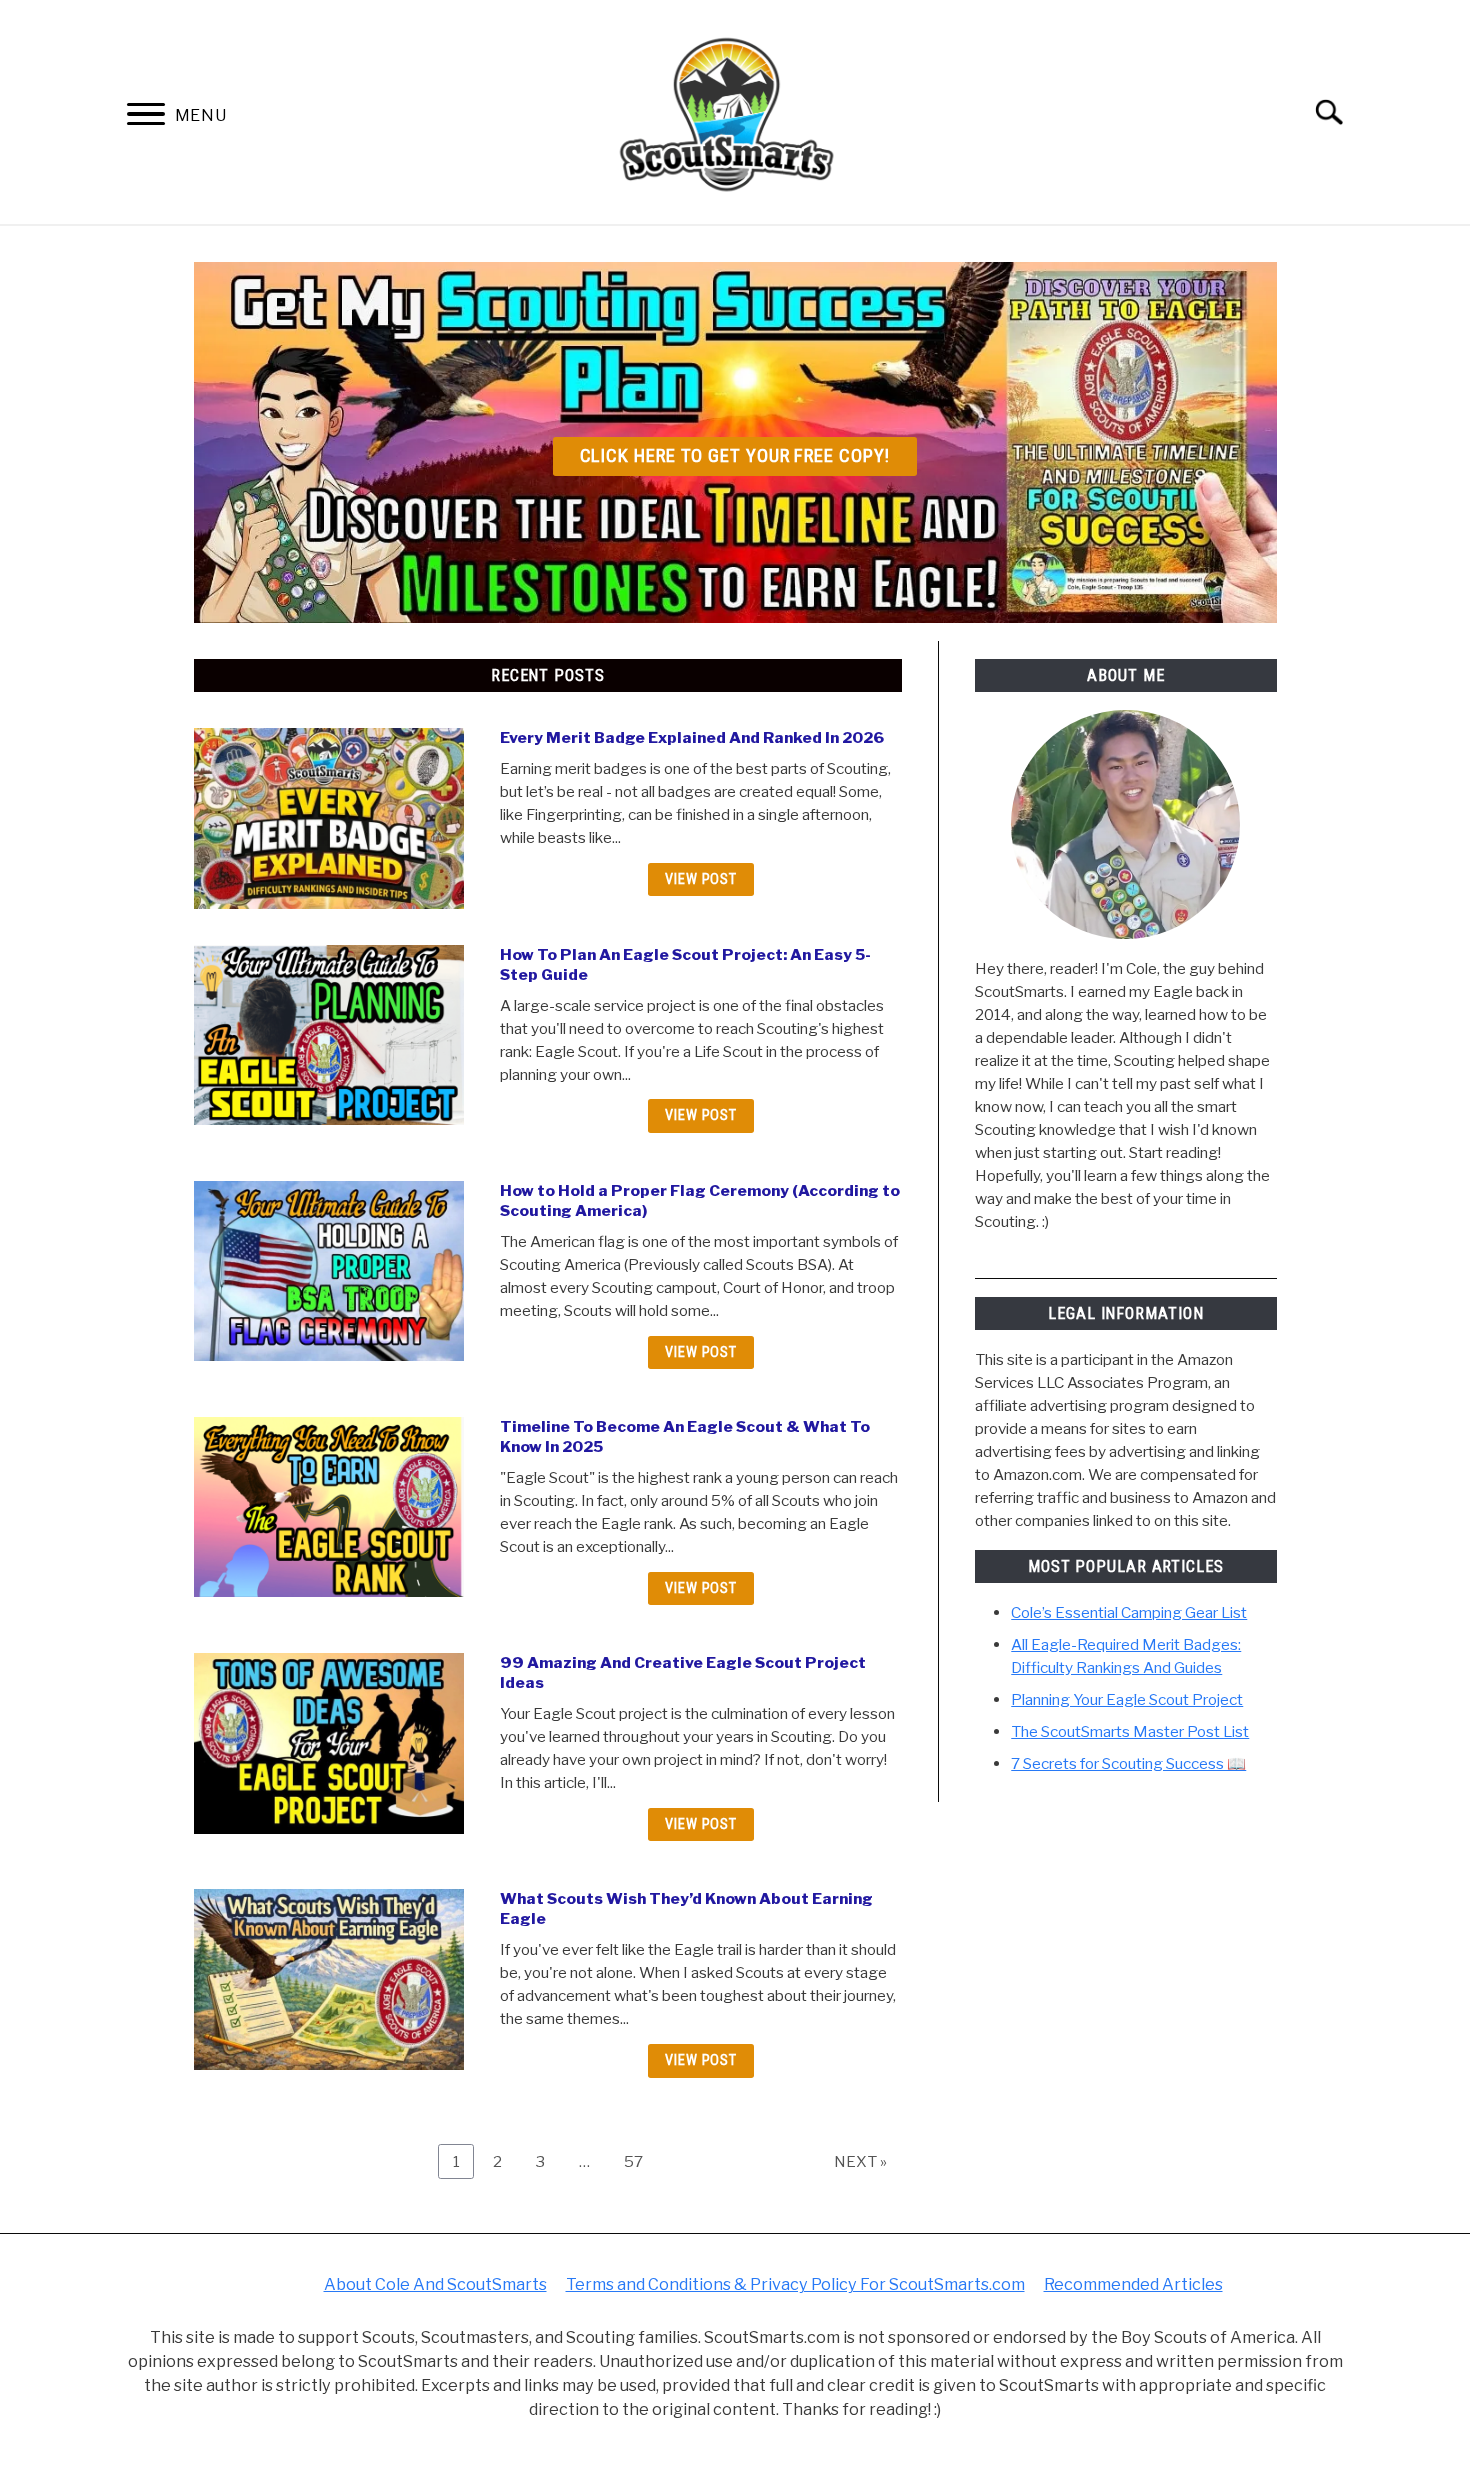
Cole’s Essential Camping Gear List (1129, 1612)
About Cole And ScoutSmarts (435, 2284)
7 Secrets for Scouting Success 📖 (1128, 1763)
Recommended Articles (1133, 2284)
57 (640, 2161)
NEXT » (860, 2161)
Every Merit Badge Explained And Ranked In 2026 (692, 737)
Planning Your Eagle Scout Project (1127, 1699)
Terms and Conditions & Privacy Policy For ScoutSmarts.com (795, 2284)
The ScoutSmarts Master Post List (1130, 1731)
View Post (701, 879)
